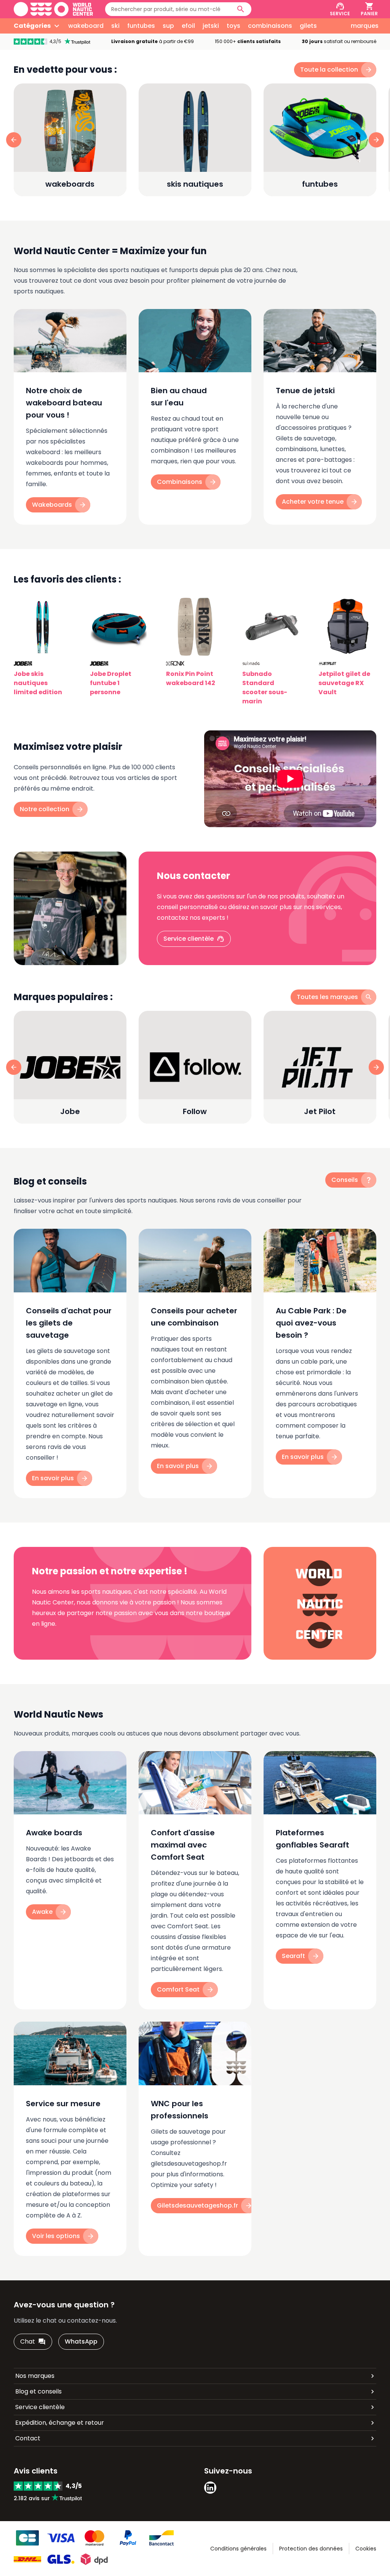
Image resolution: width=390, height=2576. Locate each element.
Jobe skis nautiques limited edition (38, 683)
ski (115, 26)
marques (365, 26)
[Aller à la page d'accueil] (53, 9)
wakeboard (86, 26)
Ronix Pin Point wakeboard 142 (191, 678)
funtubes (141, 26)
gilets (308, 26)
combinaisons (270, 26)
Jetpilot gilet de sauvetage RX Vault (344, 683)
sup (168, 26)
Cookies (366, 2549)
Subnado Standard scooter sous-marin (265, 688)
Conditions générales (238, 2549)
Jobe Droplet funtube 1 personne (111, 683)
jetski (211, 26)
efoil (188, 26)
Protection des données (311, 2549)
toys (233, 26)
